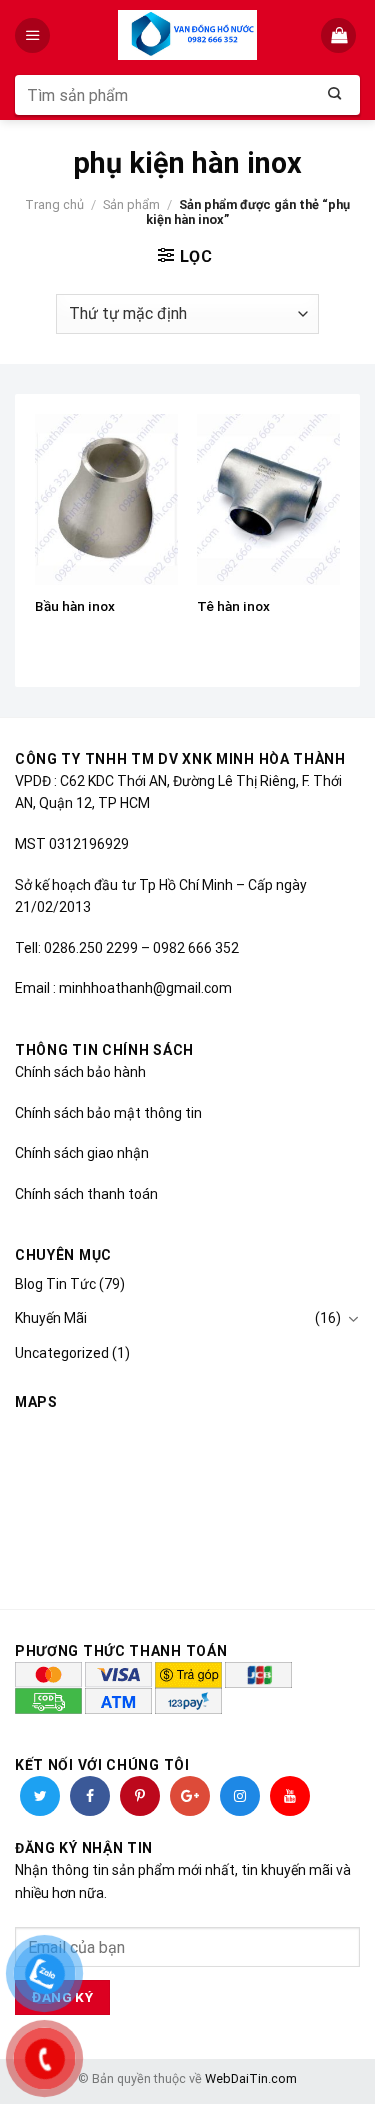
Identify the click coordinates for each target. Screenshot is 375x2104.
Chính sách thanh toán (86, 1194)
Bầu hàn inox (75, 606)
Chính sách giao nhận (82, 1153)
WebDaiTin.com (251, 2078)
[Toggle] (353, 1319)
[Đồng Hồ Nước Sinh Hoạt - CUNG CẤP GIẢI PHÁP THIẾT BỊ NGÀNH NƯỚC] (187, 35)
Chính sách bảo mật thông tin (108, 1113)
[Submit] (335, 95)
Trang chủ (54, 204)
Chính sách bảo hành (80, 1072)
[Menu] (34, 35)
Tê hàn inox (233, 606)
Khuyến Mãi (51, 1318)
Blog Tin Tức (55, 1284)
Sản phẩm (131, 204)
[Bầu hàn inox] (106, 499)
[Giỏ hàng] (340, 35)
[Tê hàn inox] (268, 499)
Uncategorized (62, 1353)
